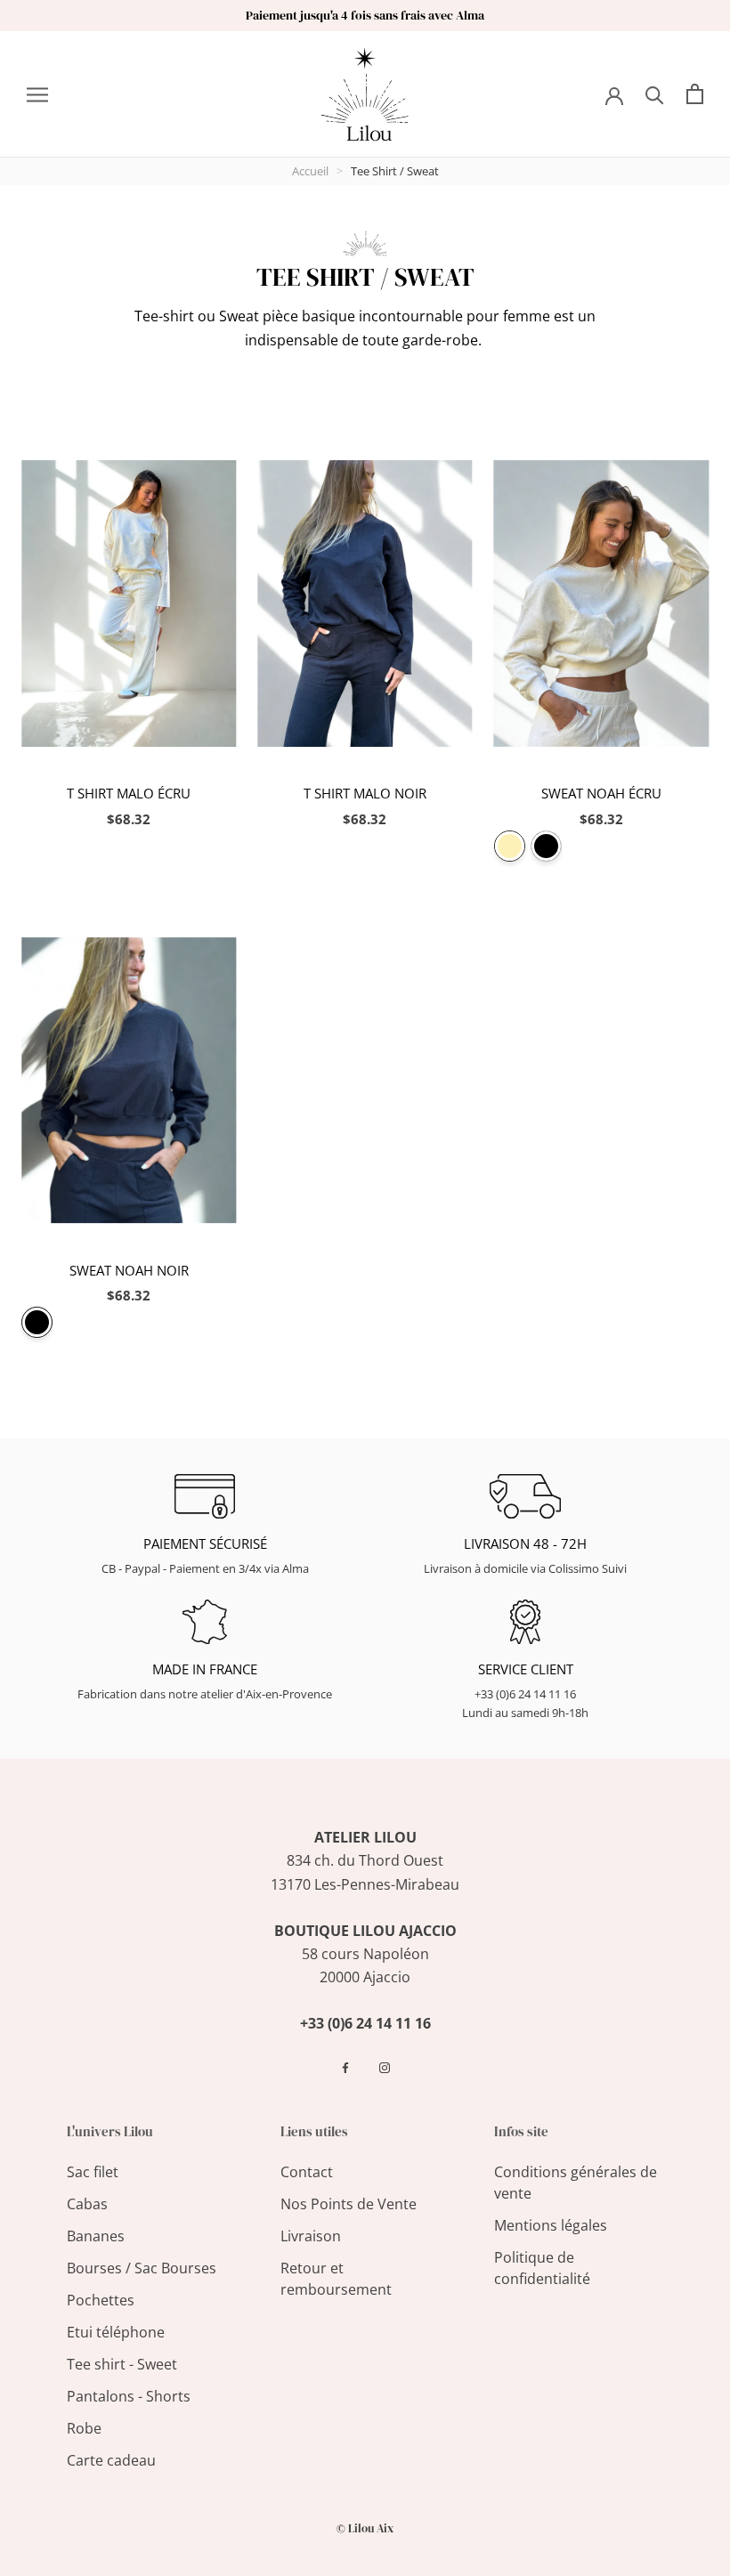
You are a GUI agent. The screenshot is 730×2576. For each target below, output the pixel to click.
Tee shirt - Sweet (122, 2364)
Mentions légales (551, 2225)
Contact (307, 2172)
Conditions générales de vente (576, 2183)
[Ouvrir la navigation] (37, 94)
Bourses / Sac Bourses (142, 2268)
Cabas (87, 2204)
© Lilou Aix (365, 2528)
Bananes (96, 2236)
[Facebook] (345, 2067)
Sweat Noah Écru (601, 793)
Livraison (311, 2236)
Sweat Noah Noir (129, 1270)
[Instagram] (385, 2067)
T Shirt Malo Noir (365, 793)
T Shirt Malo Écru (129, 793)
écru (510, 846)
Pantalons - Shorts (129, 2396)
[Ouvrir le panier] (695, 94)
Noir (546, 846)
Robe (84, 2428)
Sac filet (93, 2172)
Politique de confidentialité (542, 2268)
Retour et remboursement (336, 2279)
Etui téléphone (116, 2332)
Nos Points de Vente (349, 2204)
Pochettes (101, 2300)
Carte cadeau (111, 2460)
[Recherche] (655, 94)
